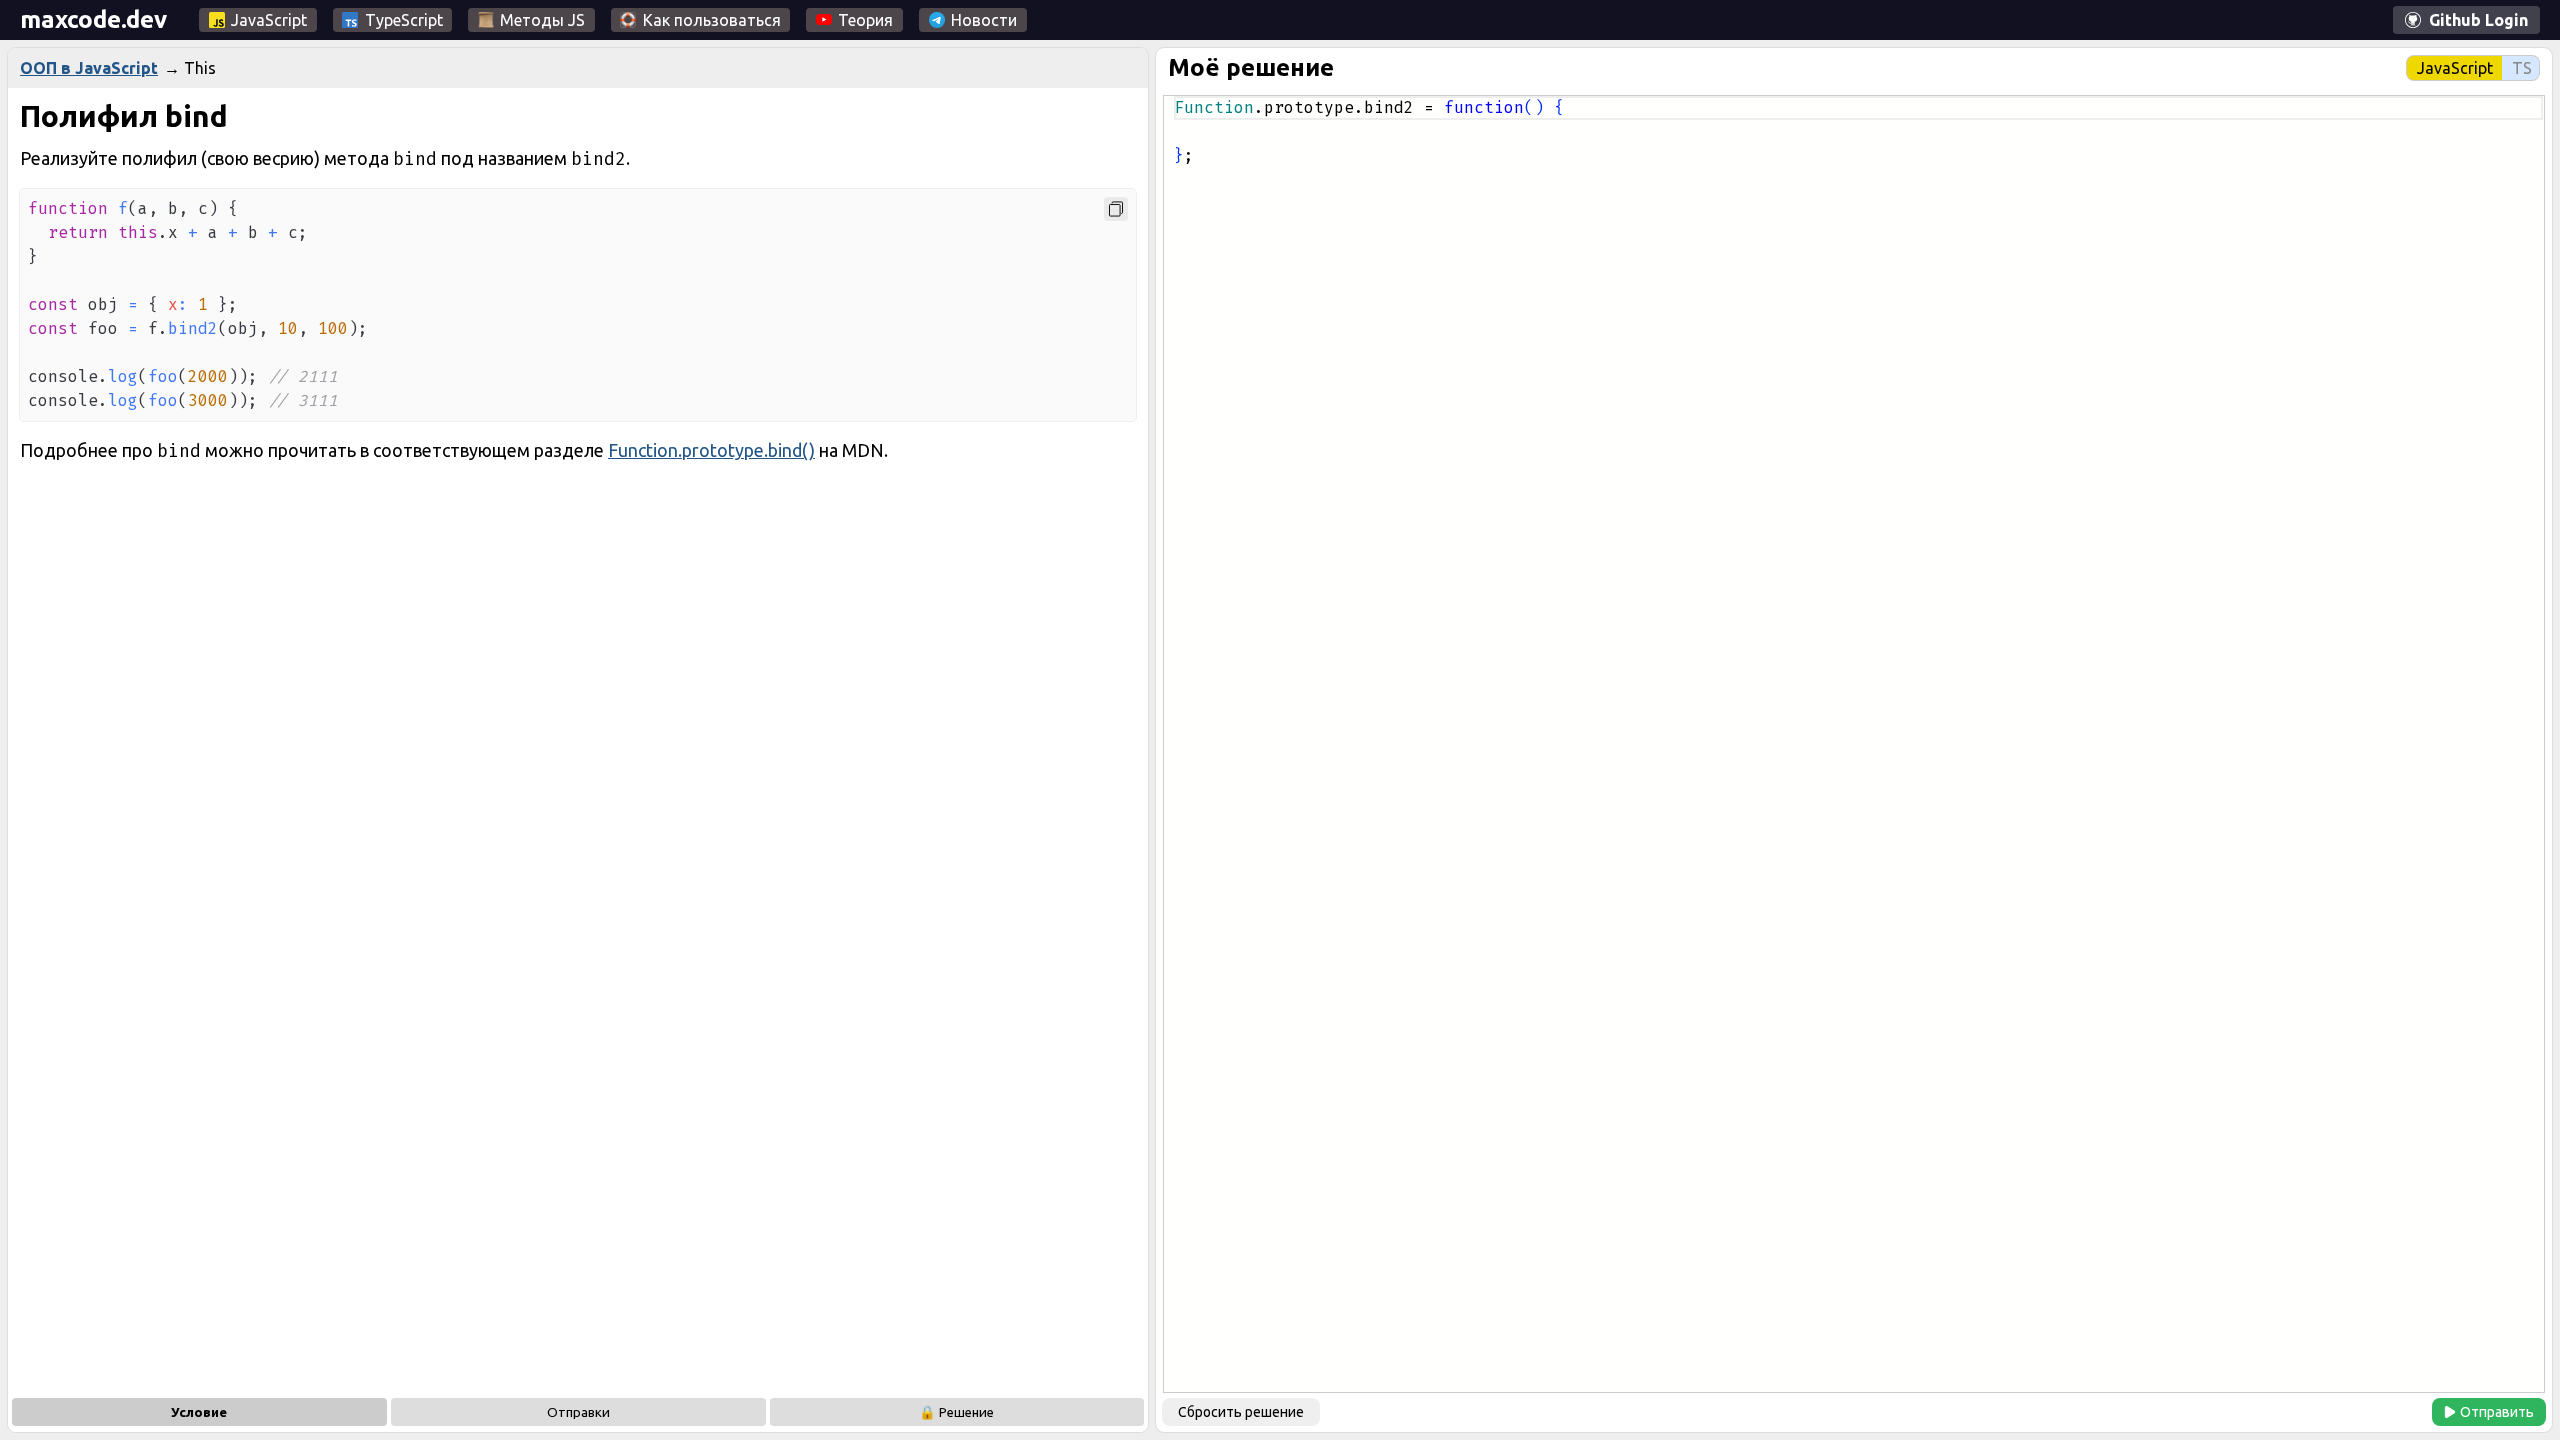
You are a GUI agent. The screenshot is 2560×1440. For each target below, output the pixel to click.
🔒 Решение (956, 1412)
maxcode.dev (93, 20)
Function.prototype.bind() (711, 450)
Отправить (2497, 1412)
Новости (984, 20)
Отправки (578, 1412)
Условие (199, 1412)
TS (2522, 68)
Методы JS (542, 20)
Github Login (2478, 20)
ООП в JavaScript (89, 68)
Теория (865, 20)
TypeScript (404, 20)
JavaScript (269, 20)
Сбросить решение (1241, 1412)
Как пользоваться (712, 20)
